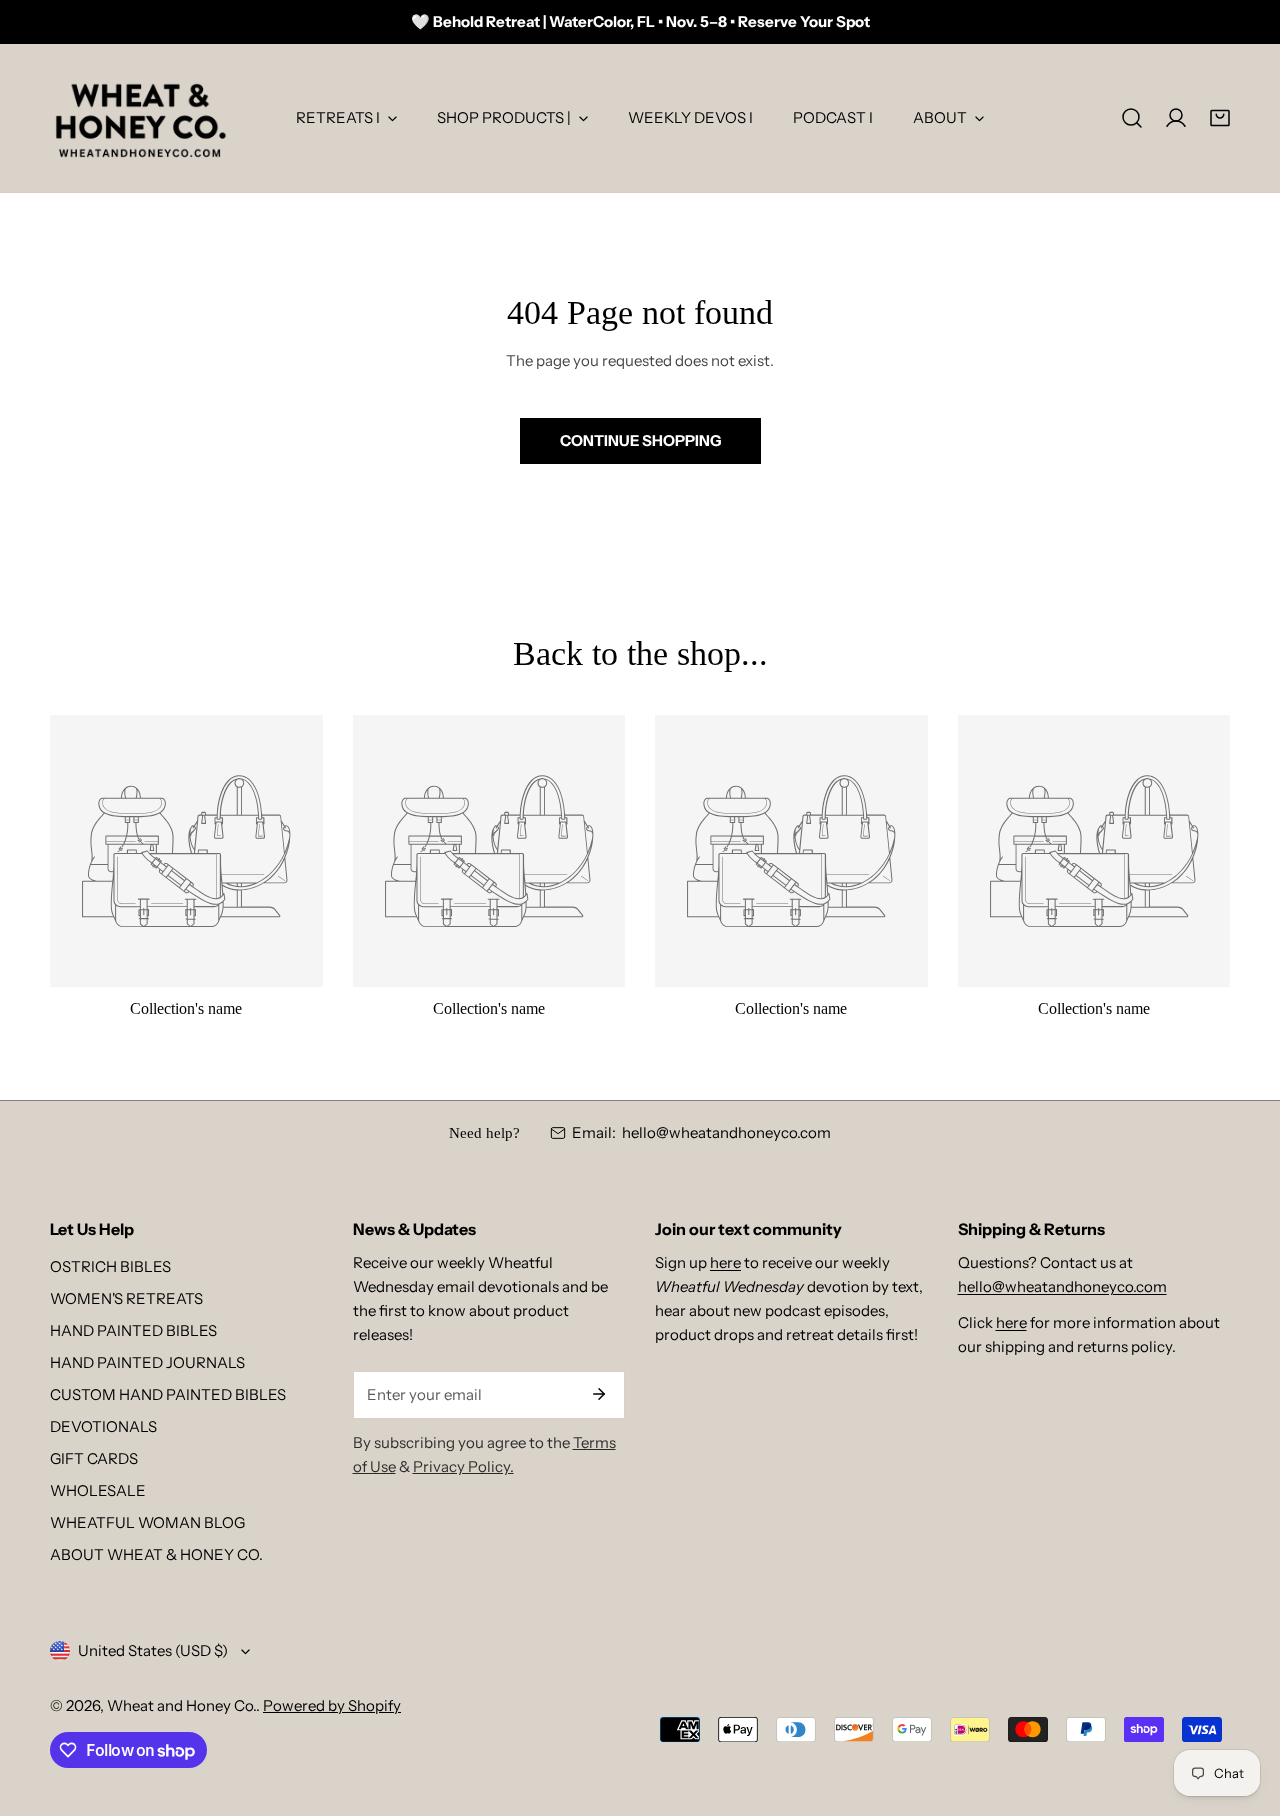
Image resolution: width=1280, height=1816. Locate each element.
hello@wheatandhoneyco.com (726, 1132)
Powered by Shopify (332, 1705)
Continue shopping (640, 440)
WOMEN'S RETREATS (126, 1298)
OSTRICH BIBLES (110, 1266)
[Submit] (599, 1394)
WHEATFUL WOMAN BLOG (147, 1522)
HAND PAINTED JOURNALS (147, 1362)
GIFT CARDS (94, 1458)
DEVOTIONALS (103, 1426)
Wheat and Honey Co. (181, 1705)
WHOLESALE (98, 1490)
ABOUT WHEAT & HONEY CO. (156, 1554)
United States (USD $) (153, 1650)
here (725, 1262)
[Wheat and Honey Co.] (140, 118)
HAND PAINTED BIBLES (133, 1330)
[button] (1220, 118)
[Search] (1132, 118)
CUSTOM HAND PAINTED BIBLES (168, 1394)
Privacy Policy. (463, 1466)
